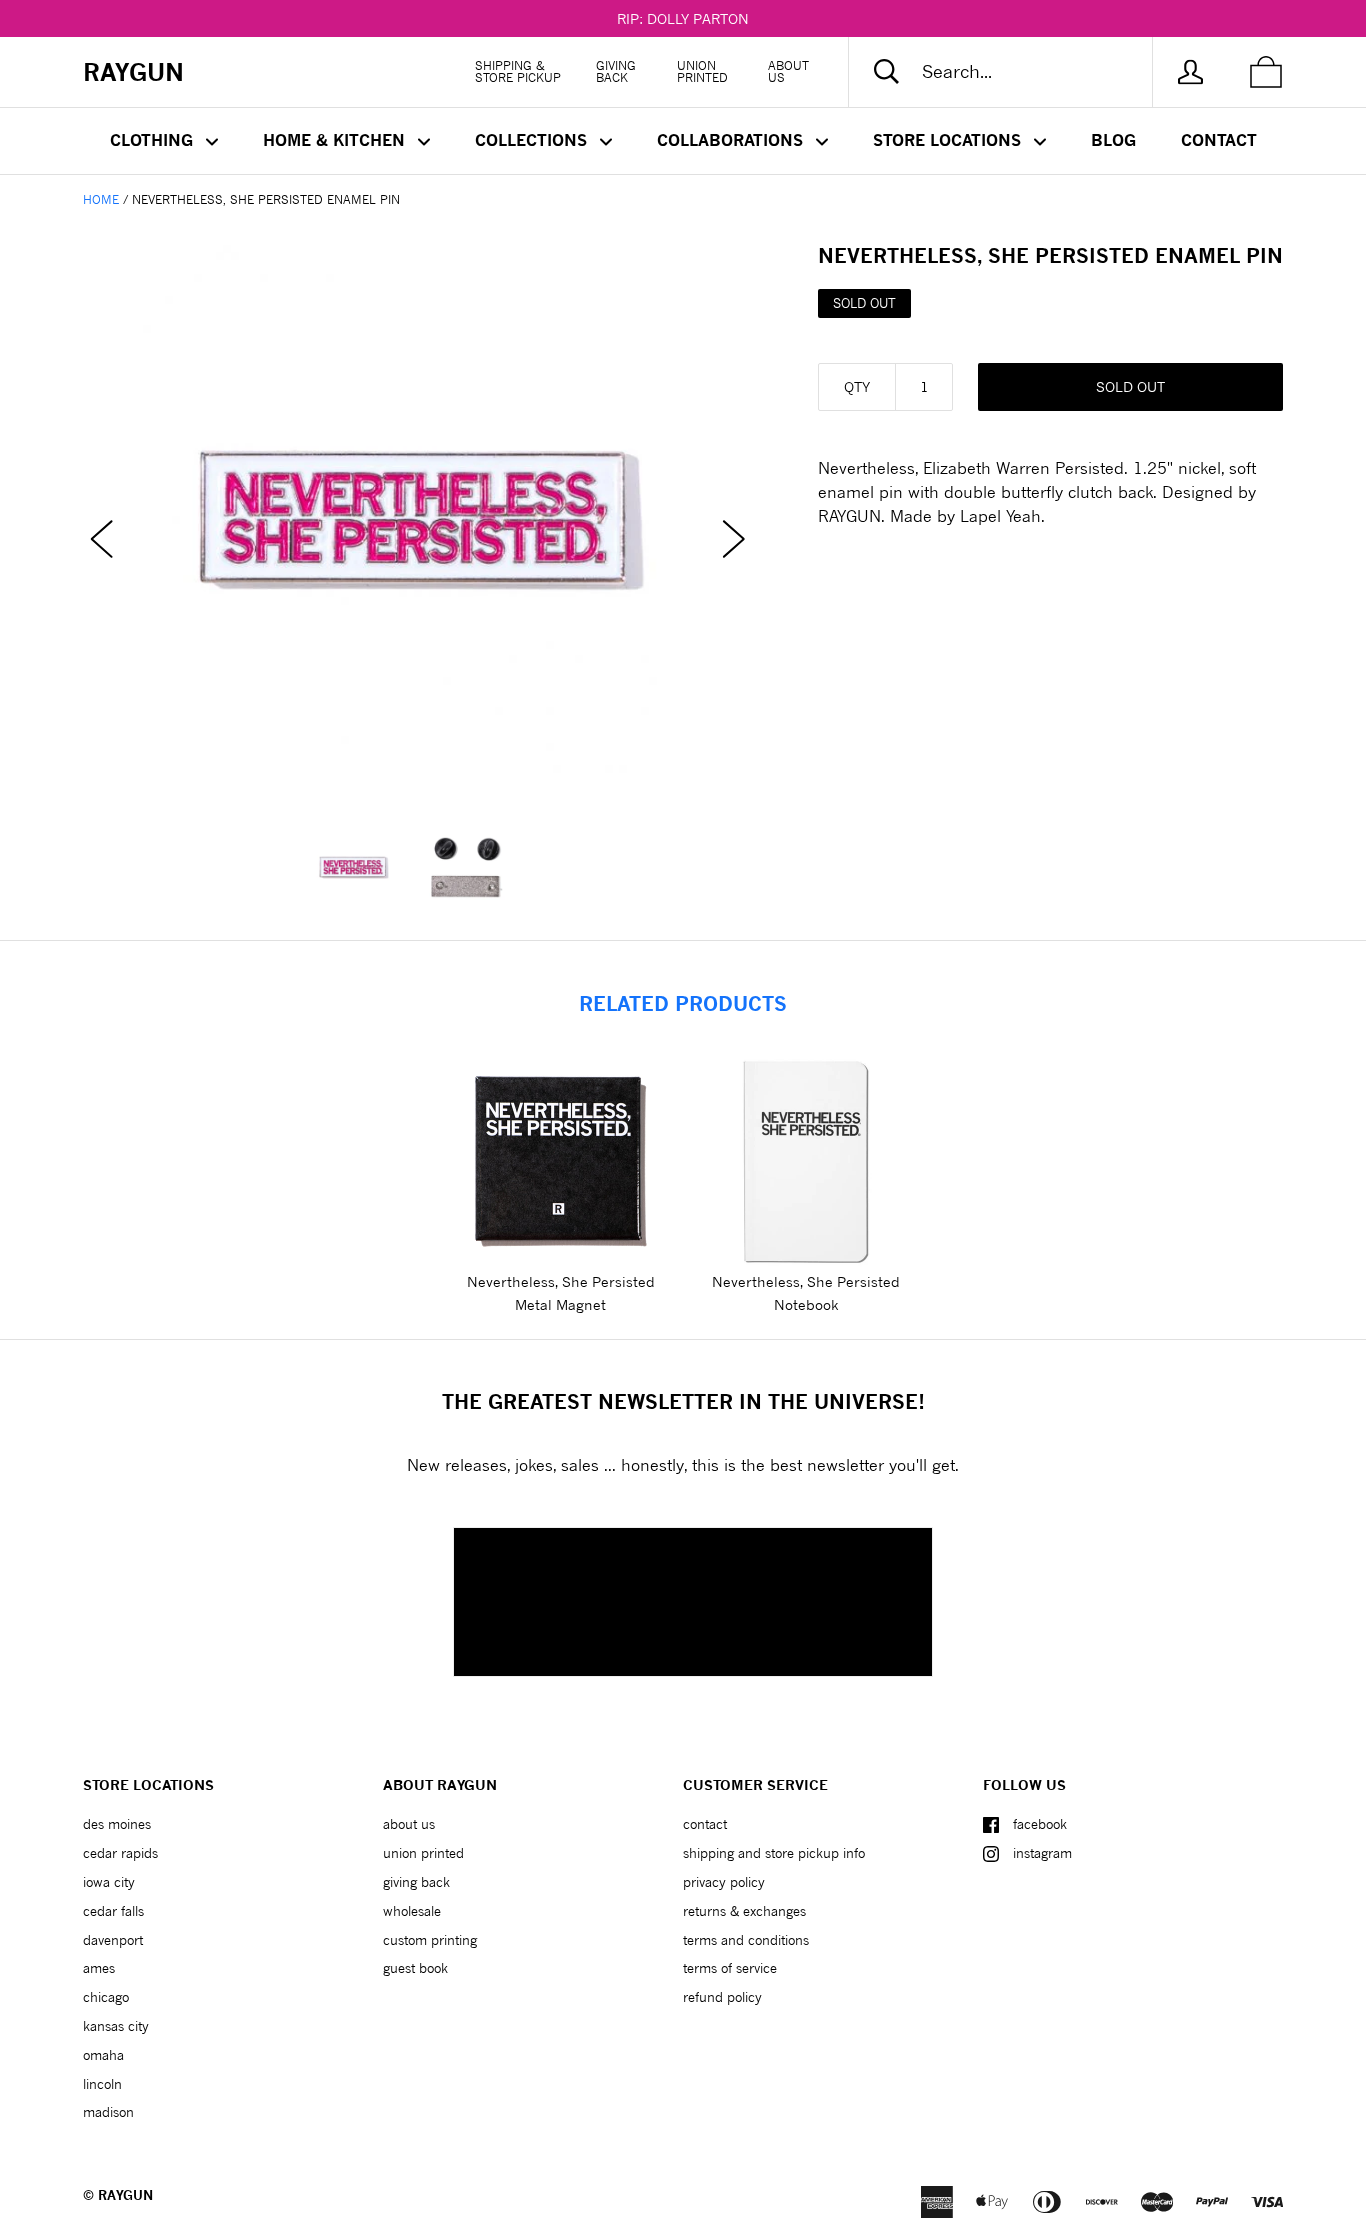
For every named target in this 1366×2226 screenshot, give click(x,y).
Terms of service (730, 1968)
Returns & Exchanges (744, 1911)
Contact (1219, 140)
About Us (788, 71)
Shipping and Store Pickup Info (774, 1853)
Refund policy (722, 1997)
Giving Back (616, 71)
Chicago (106, 1997)
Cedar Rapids (120, 1853)
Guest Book (415, 1968)
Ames (99, 1968)
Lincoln (102, 2084)
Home (101, 199)
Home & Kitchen (336, 140)
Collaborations (732, 140)
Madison (108, 2112)
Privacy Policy (724, 1882)
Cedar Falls (113, 1911)
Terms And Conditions (746, 1940)
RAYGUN (125, 2195)
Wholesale (412, 1911)
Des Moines (117, 1824)
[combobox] (1017, 72)
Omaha (103, 2055)
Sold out (1130, 386)
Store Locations (949, 140)
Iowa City (109, 1882)
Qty (857, 386)
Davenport (113, 1940)
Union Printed (702, 71)
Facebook (1040, 1824)
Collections (533, 140)
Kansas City (116, 2026)
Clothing (154, 140)
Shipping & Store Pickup (518, 71)
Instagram (1042, 1853)
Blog (1113, 140)
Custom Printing (430, 1940)
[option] (418, 520)
